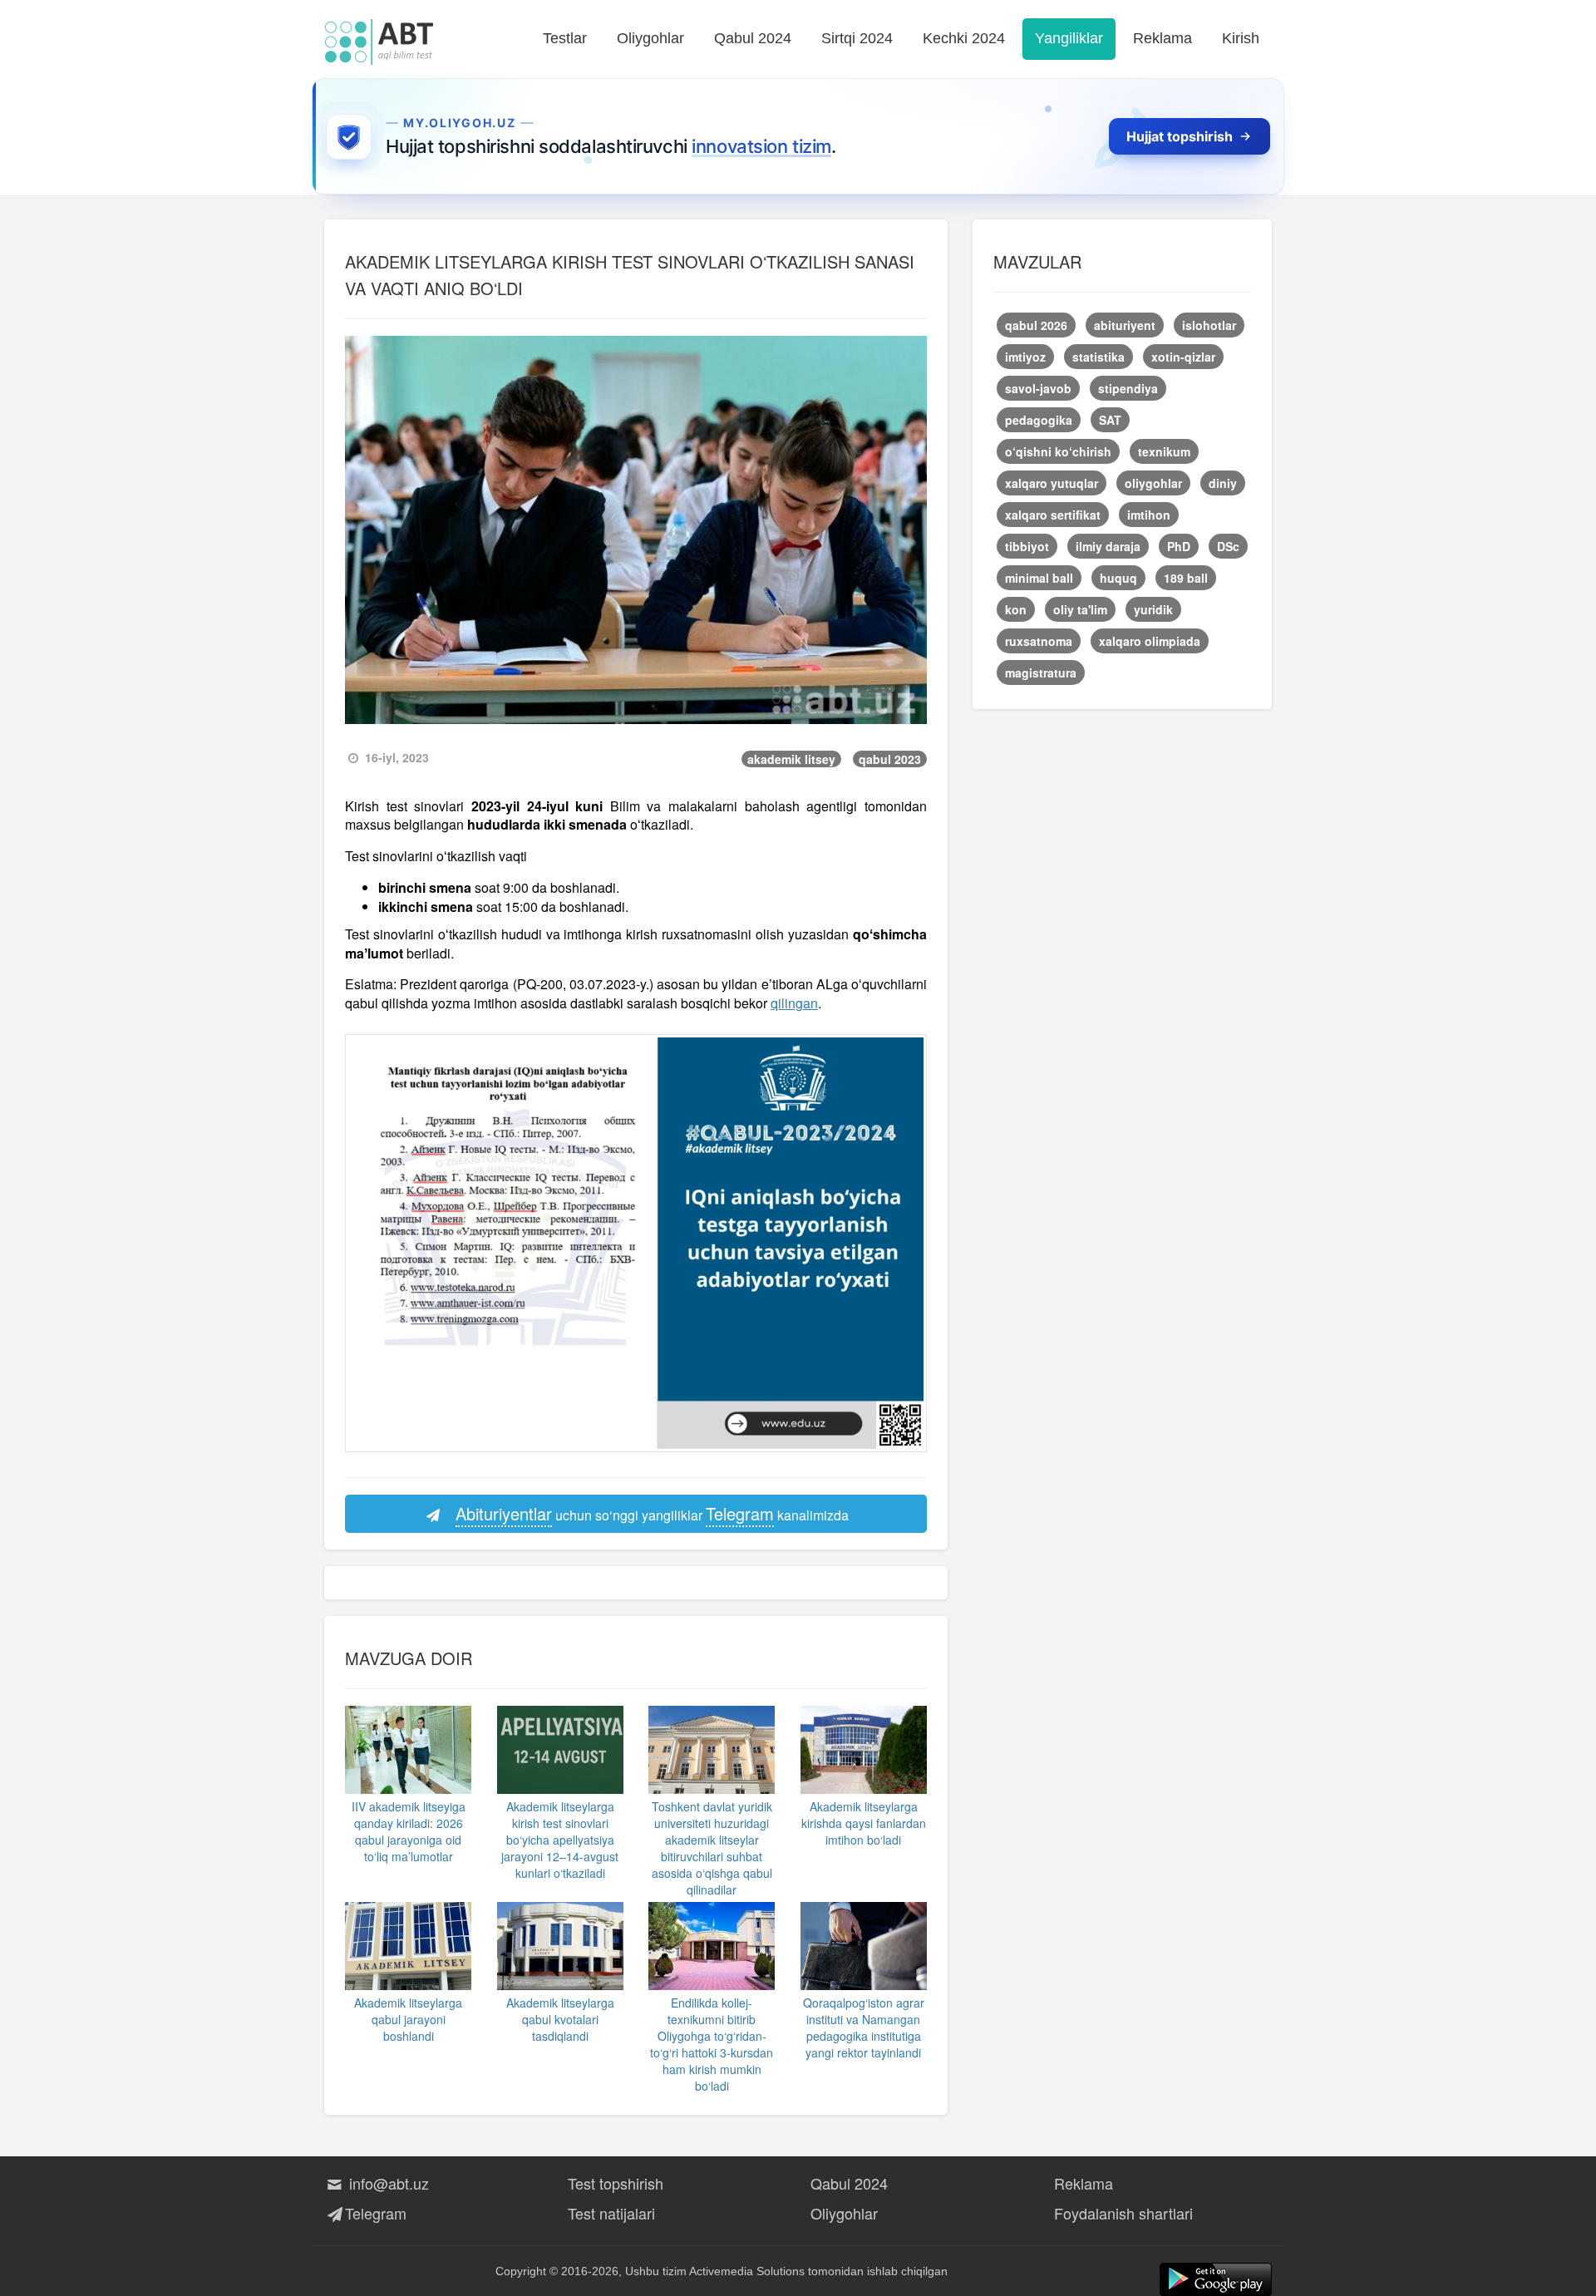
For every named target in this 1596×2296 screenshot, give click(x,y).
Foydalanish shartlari (1123, 2213)
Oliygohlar (650, 38)
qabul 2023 (890, 759)
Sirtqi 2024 (857, 38)
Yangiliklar (1069, 38)
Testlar (565, 38)
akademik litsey (791, 759)
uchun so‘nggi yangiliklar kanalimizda (652, 1513)
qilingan (794, 1003)
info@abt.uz (387, 2183)
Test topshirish (616, 2183)
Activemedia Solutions (747, 2271)
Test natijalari (611, 2213)
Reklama (1163, 38)
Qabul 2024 (753, 38)
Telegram (376, 2213)
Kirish (1241, 38)
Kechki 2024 (964, 38)
